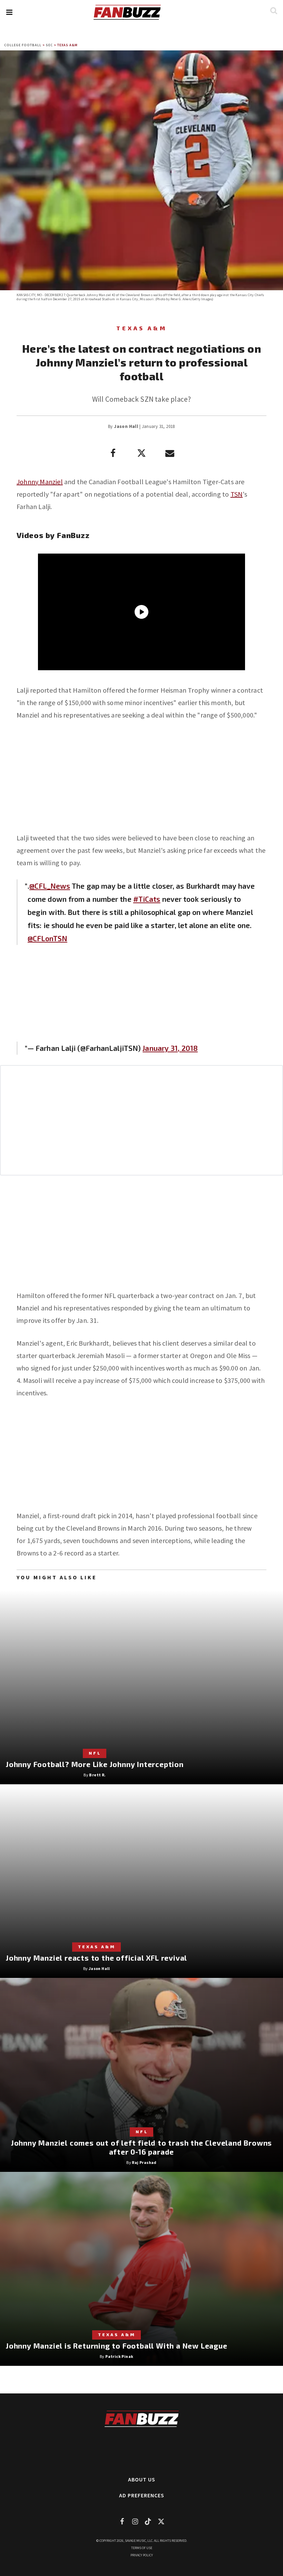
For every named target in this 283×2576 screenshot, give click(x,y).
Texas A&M (67, 45)
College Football (23, 45)
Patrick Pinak (119, 2356)
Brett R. (97, 1775)
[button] (9, 12)
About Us (142, 2479)
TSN (237, 494)
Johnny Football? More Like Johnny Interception (95, 1764)
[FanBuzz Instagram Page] (135, 2521)
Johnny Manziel (40, 482)
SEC (49, 45)
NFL (95, 1753)
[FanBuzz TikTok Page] (148, 2521)
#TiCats (147, 899)
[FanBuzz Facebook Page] (122, 2521)
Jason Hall (126, 426)
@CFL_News (50, 886)
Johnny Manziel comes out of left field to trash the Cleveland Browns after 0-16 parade (141, 2147)
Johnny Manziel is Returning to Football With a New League (117, 2346)
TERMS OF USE (142, 2548)
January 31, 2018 (170, 1048)
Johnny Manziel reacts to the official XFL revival (96, 1958)
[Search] (274, 11)
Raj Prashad (144, 2162)
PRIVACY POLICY (142, 2555)
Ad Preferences (142, 2495)
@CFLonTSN (47, 938)
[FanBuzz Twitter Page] (161, 2521)
